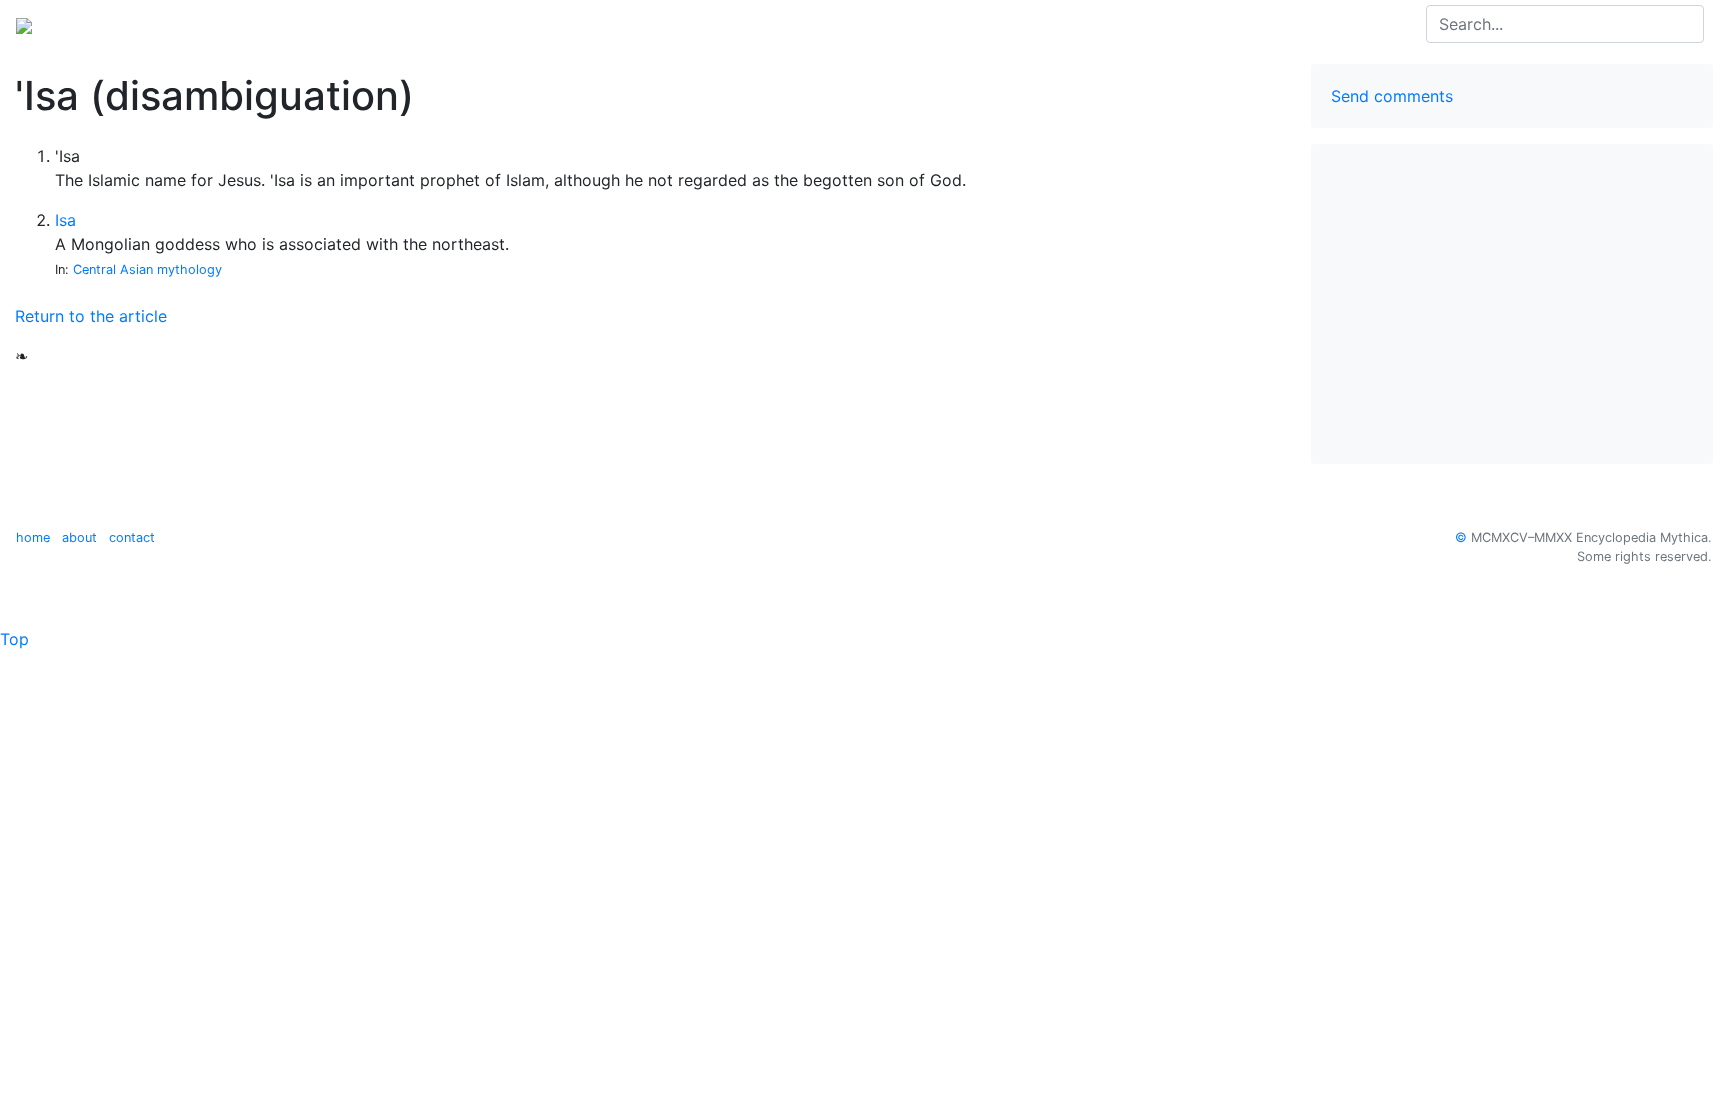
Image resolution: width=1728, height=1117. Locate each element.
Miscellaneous (282, 24)
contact (132, 537)
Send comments (1392, 96)
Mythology (96, 24)
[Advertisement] (1512, 304)
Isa (65, 220)
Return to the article (91, 316)
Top (14, 639)
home (33, 537)
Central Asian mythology (147, 269)
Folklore (183, 24)
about (79, 537)
